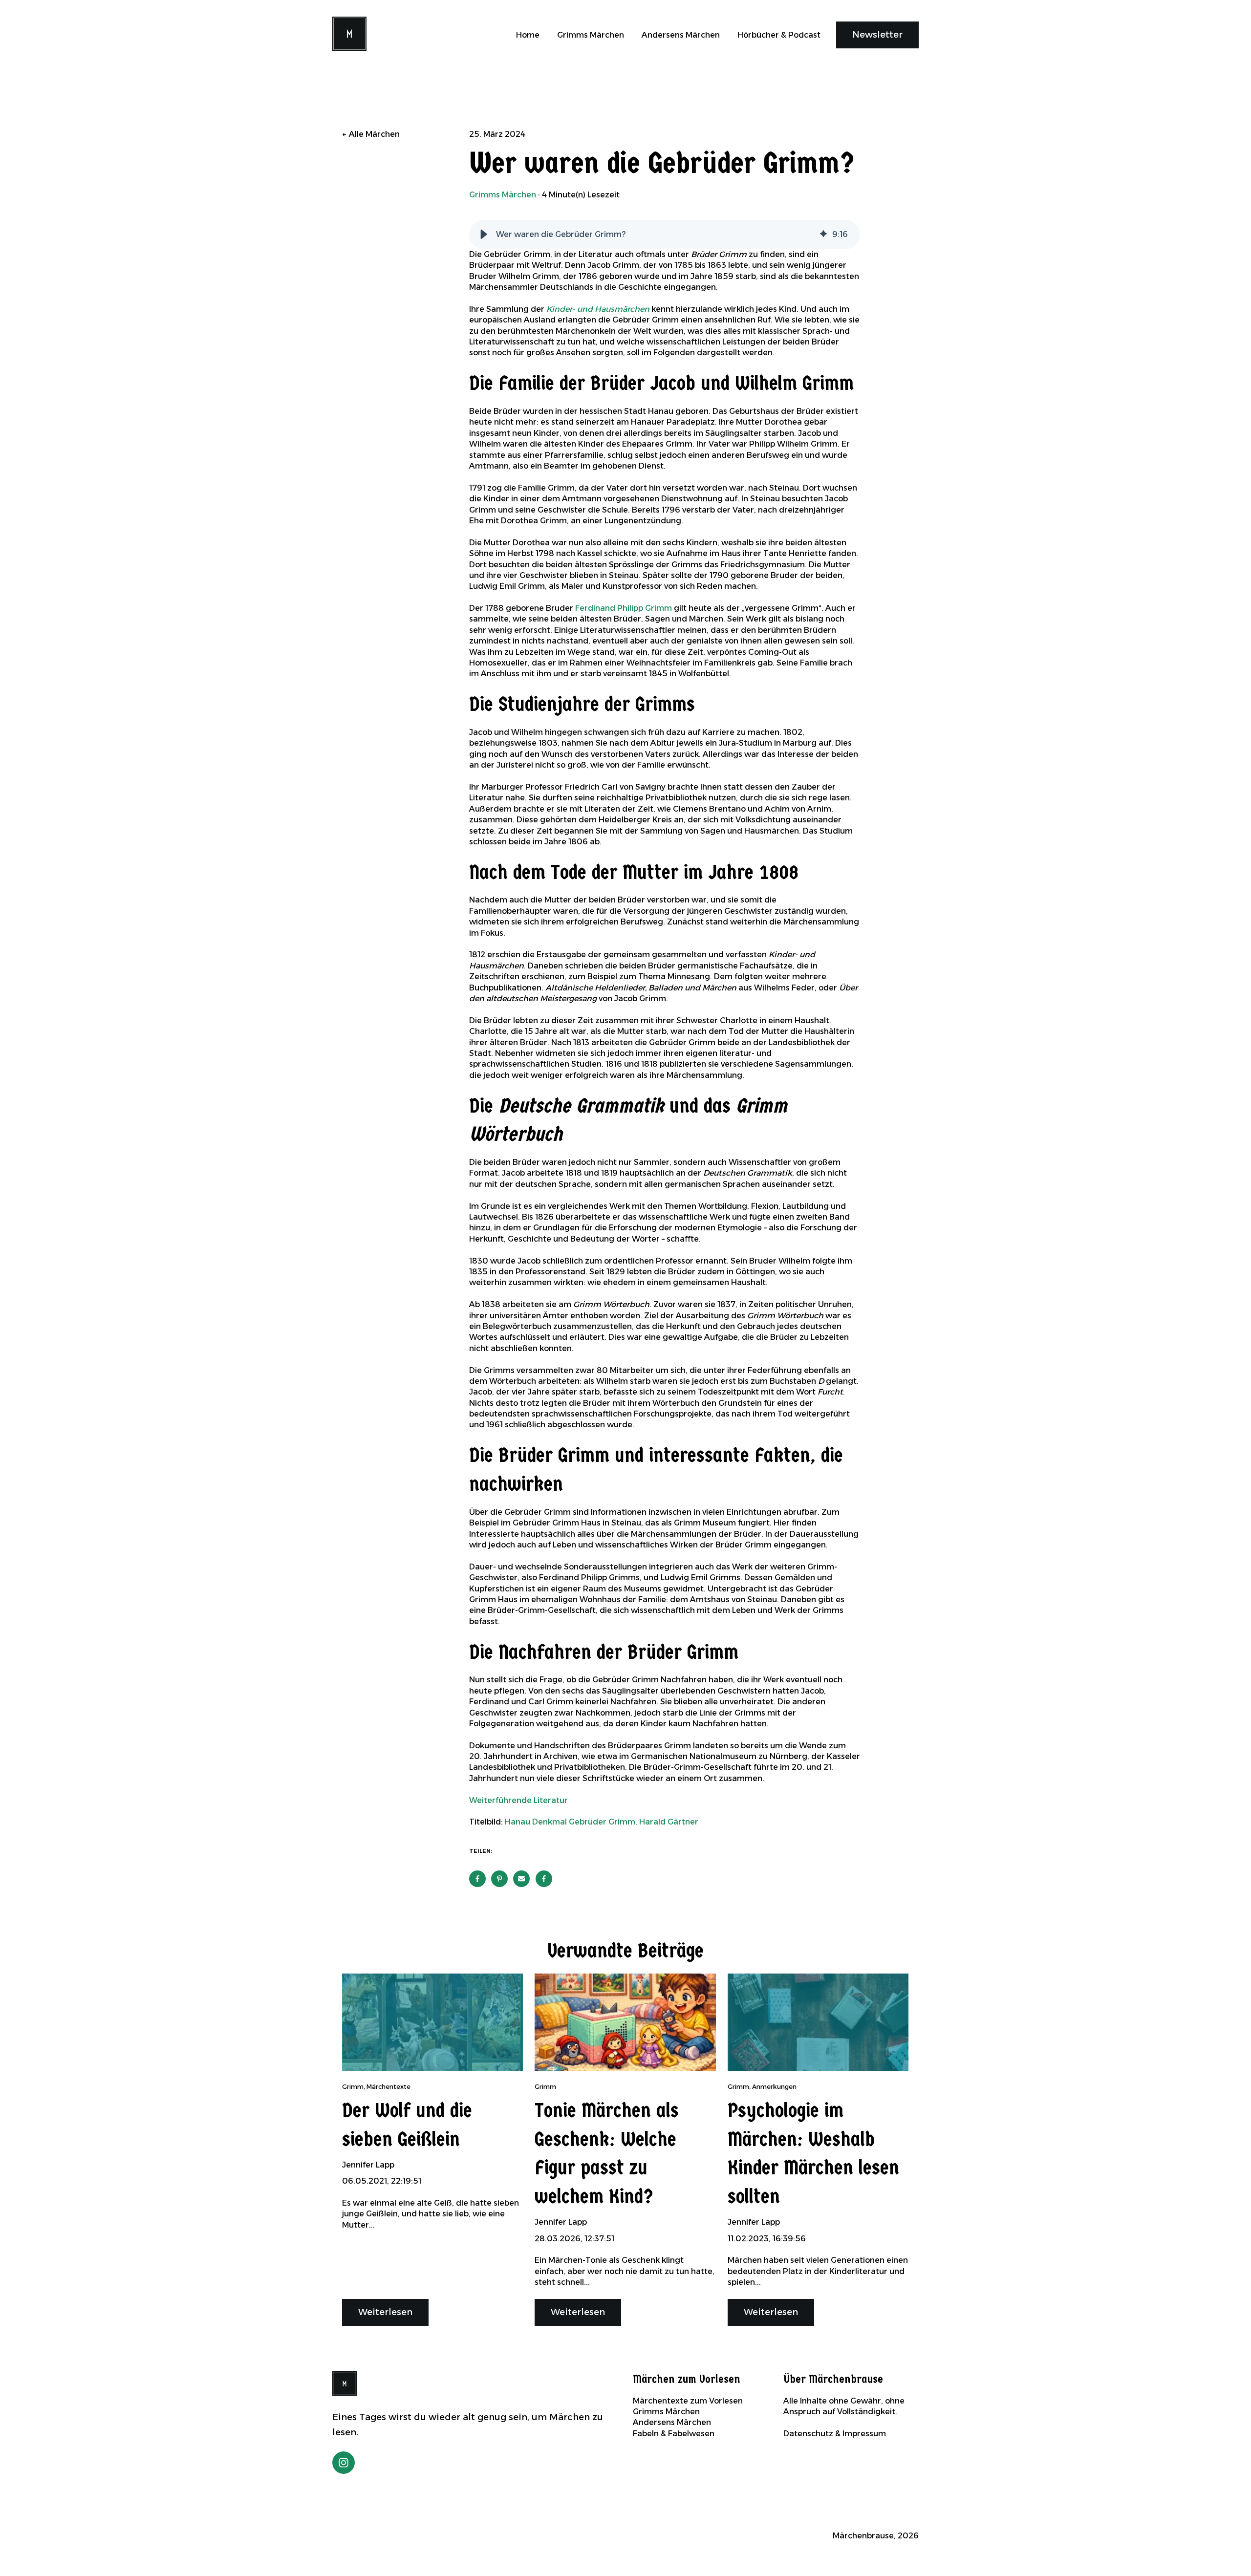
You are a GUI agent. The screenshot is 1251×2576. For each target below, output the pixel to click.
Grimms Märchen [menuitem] (666, 2412)
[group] (665, 235)
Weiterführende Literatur (518, 1800)
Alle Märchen (374, 134)
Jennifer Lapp (368, 2165)
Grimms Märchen (591, 35)
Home (528, 35)
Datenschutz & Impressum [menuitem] (835, 2434)
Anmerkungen (774, 2087)
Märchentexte (388, 2087)
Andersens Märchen (681, 35)
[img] (823, 235)
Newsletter (877, 35)
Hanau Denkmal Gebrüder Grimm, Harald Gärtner (602, 1822)
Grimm (353, 2087)
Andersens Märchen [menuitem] (672, 2422)
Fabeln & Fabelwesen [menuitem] (674, 2434)
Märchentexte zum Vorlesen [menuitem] (688, 2401)
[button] (484, 235)
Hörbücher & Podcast (779, 35)
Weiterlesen (385, 2312)
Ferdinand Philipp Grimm (624, 608)
